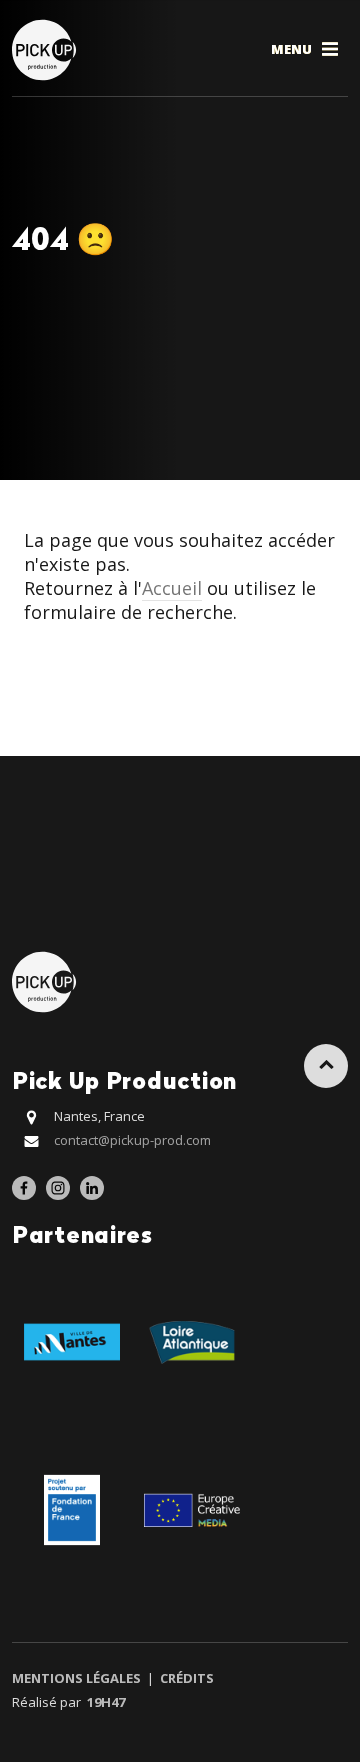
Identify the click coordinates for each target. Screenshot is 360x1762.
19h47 (106, 1702)
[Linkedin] (92, 1188)
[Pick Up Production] (46, 48)
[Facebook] (24, 1188)
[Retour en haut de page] (326, 1066)
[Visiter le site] (72, 1340)
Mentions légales (78, 1678)
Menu (293, 49)
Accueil (172, 588)
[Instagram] (58, 1188)
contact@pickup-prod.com (132, 1140)
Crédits (185, 1678)
